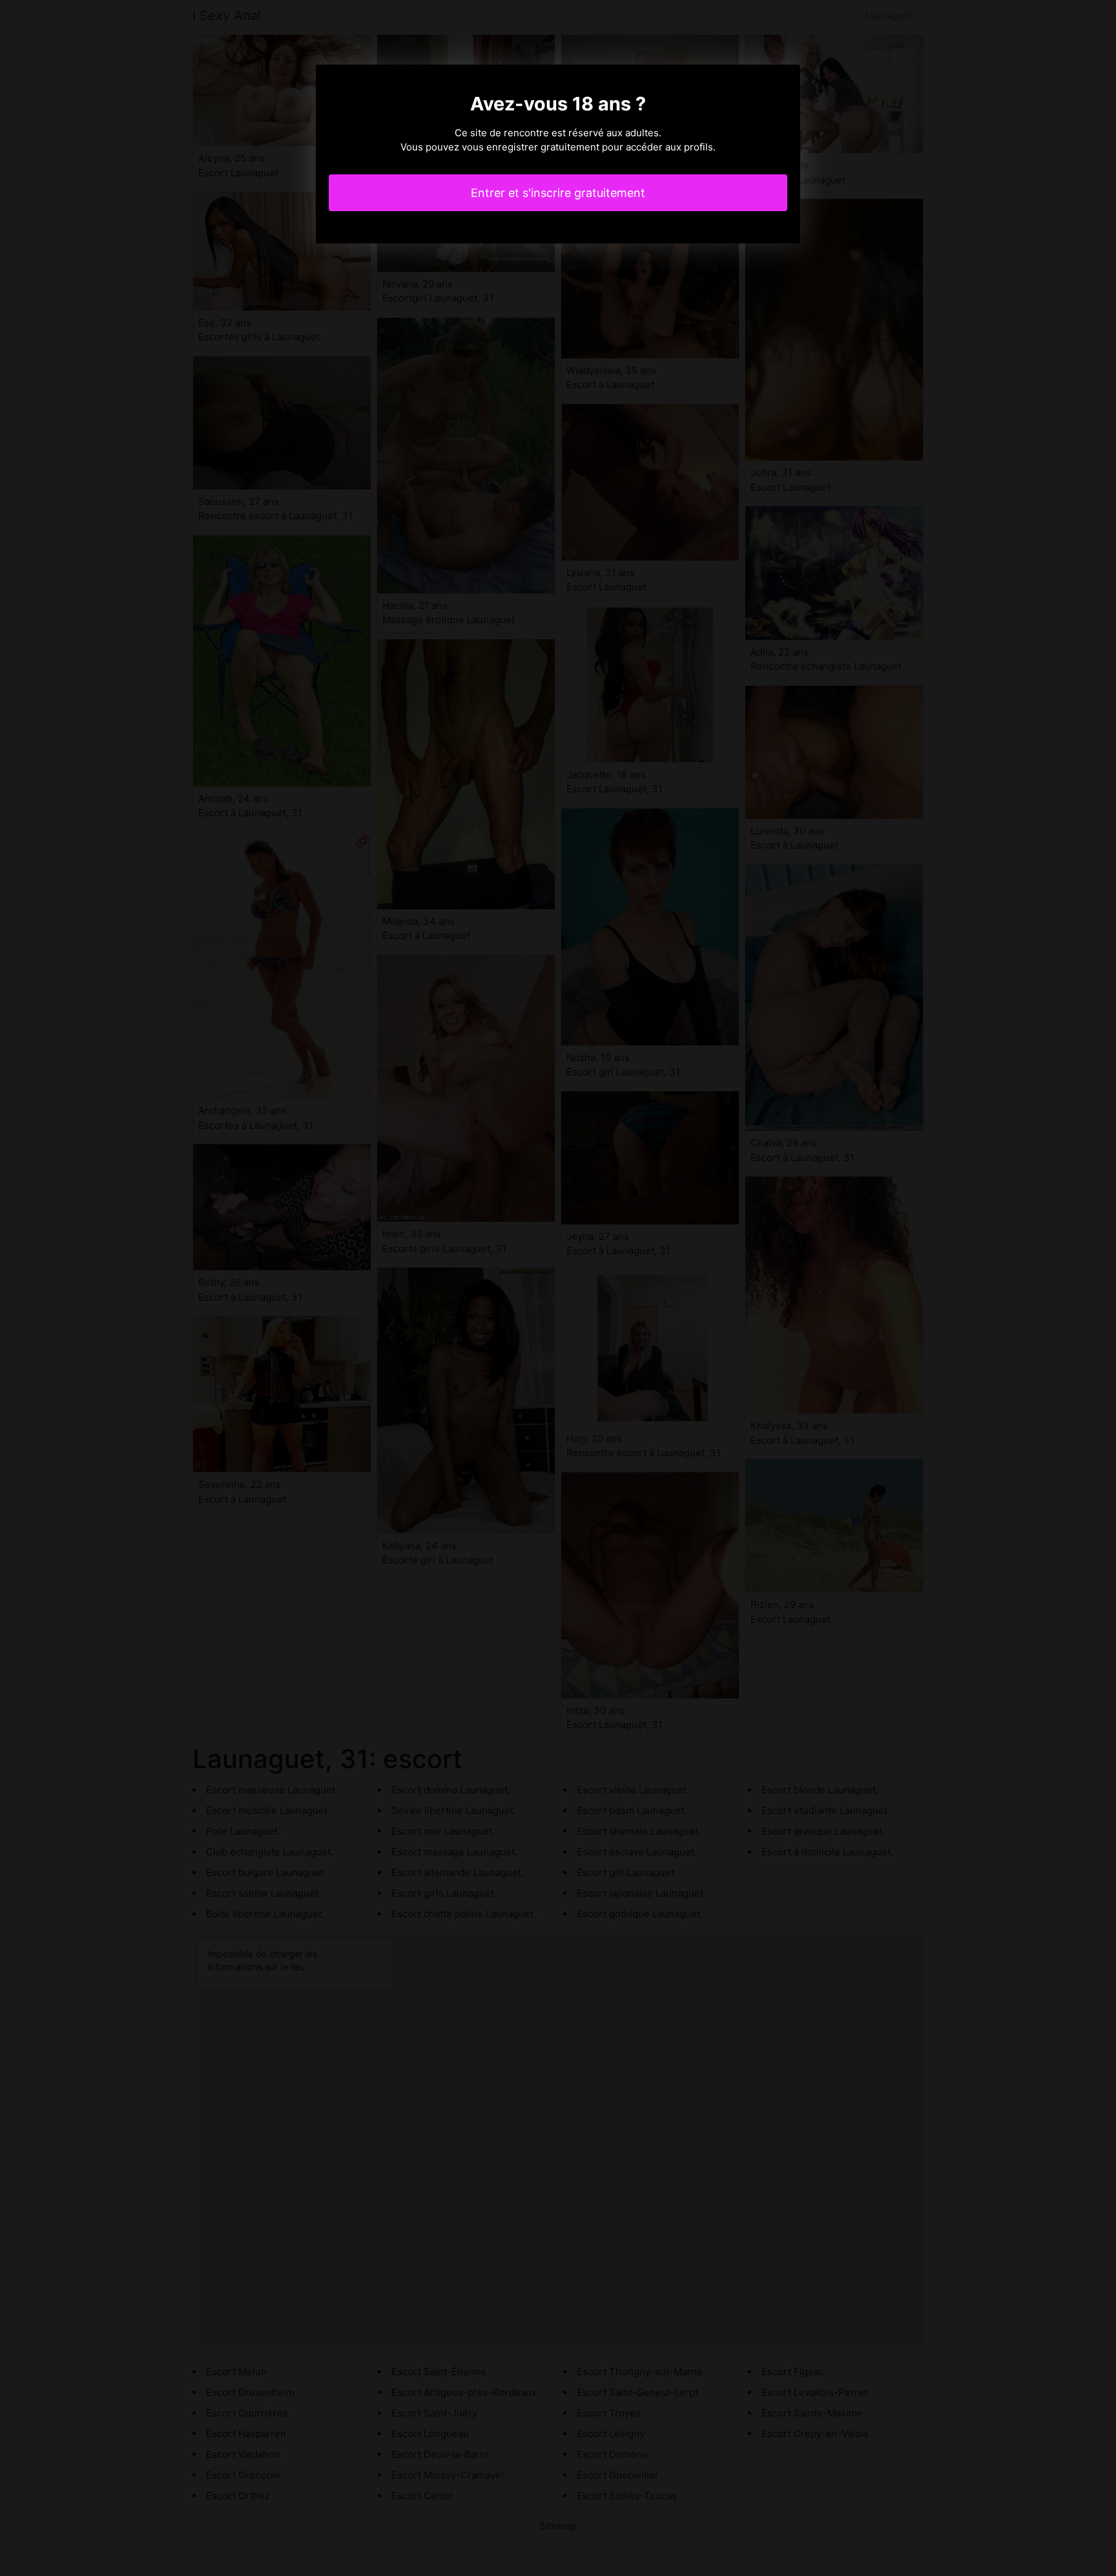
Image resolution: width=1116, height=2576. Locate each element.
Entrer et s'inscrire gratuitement (558, 193)
